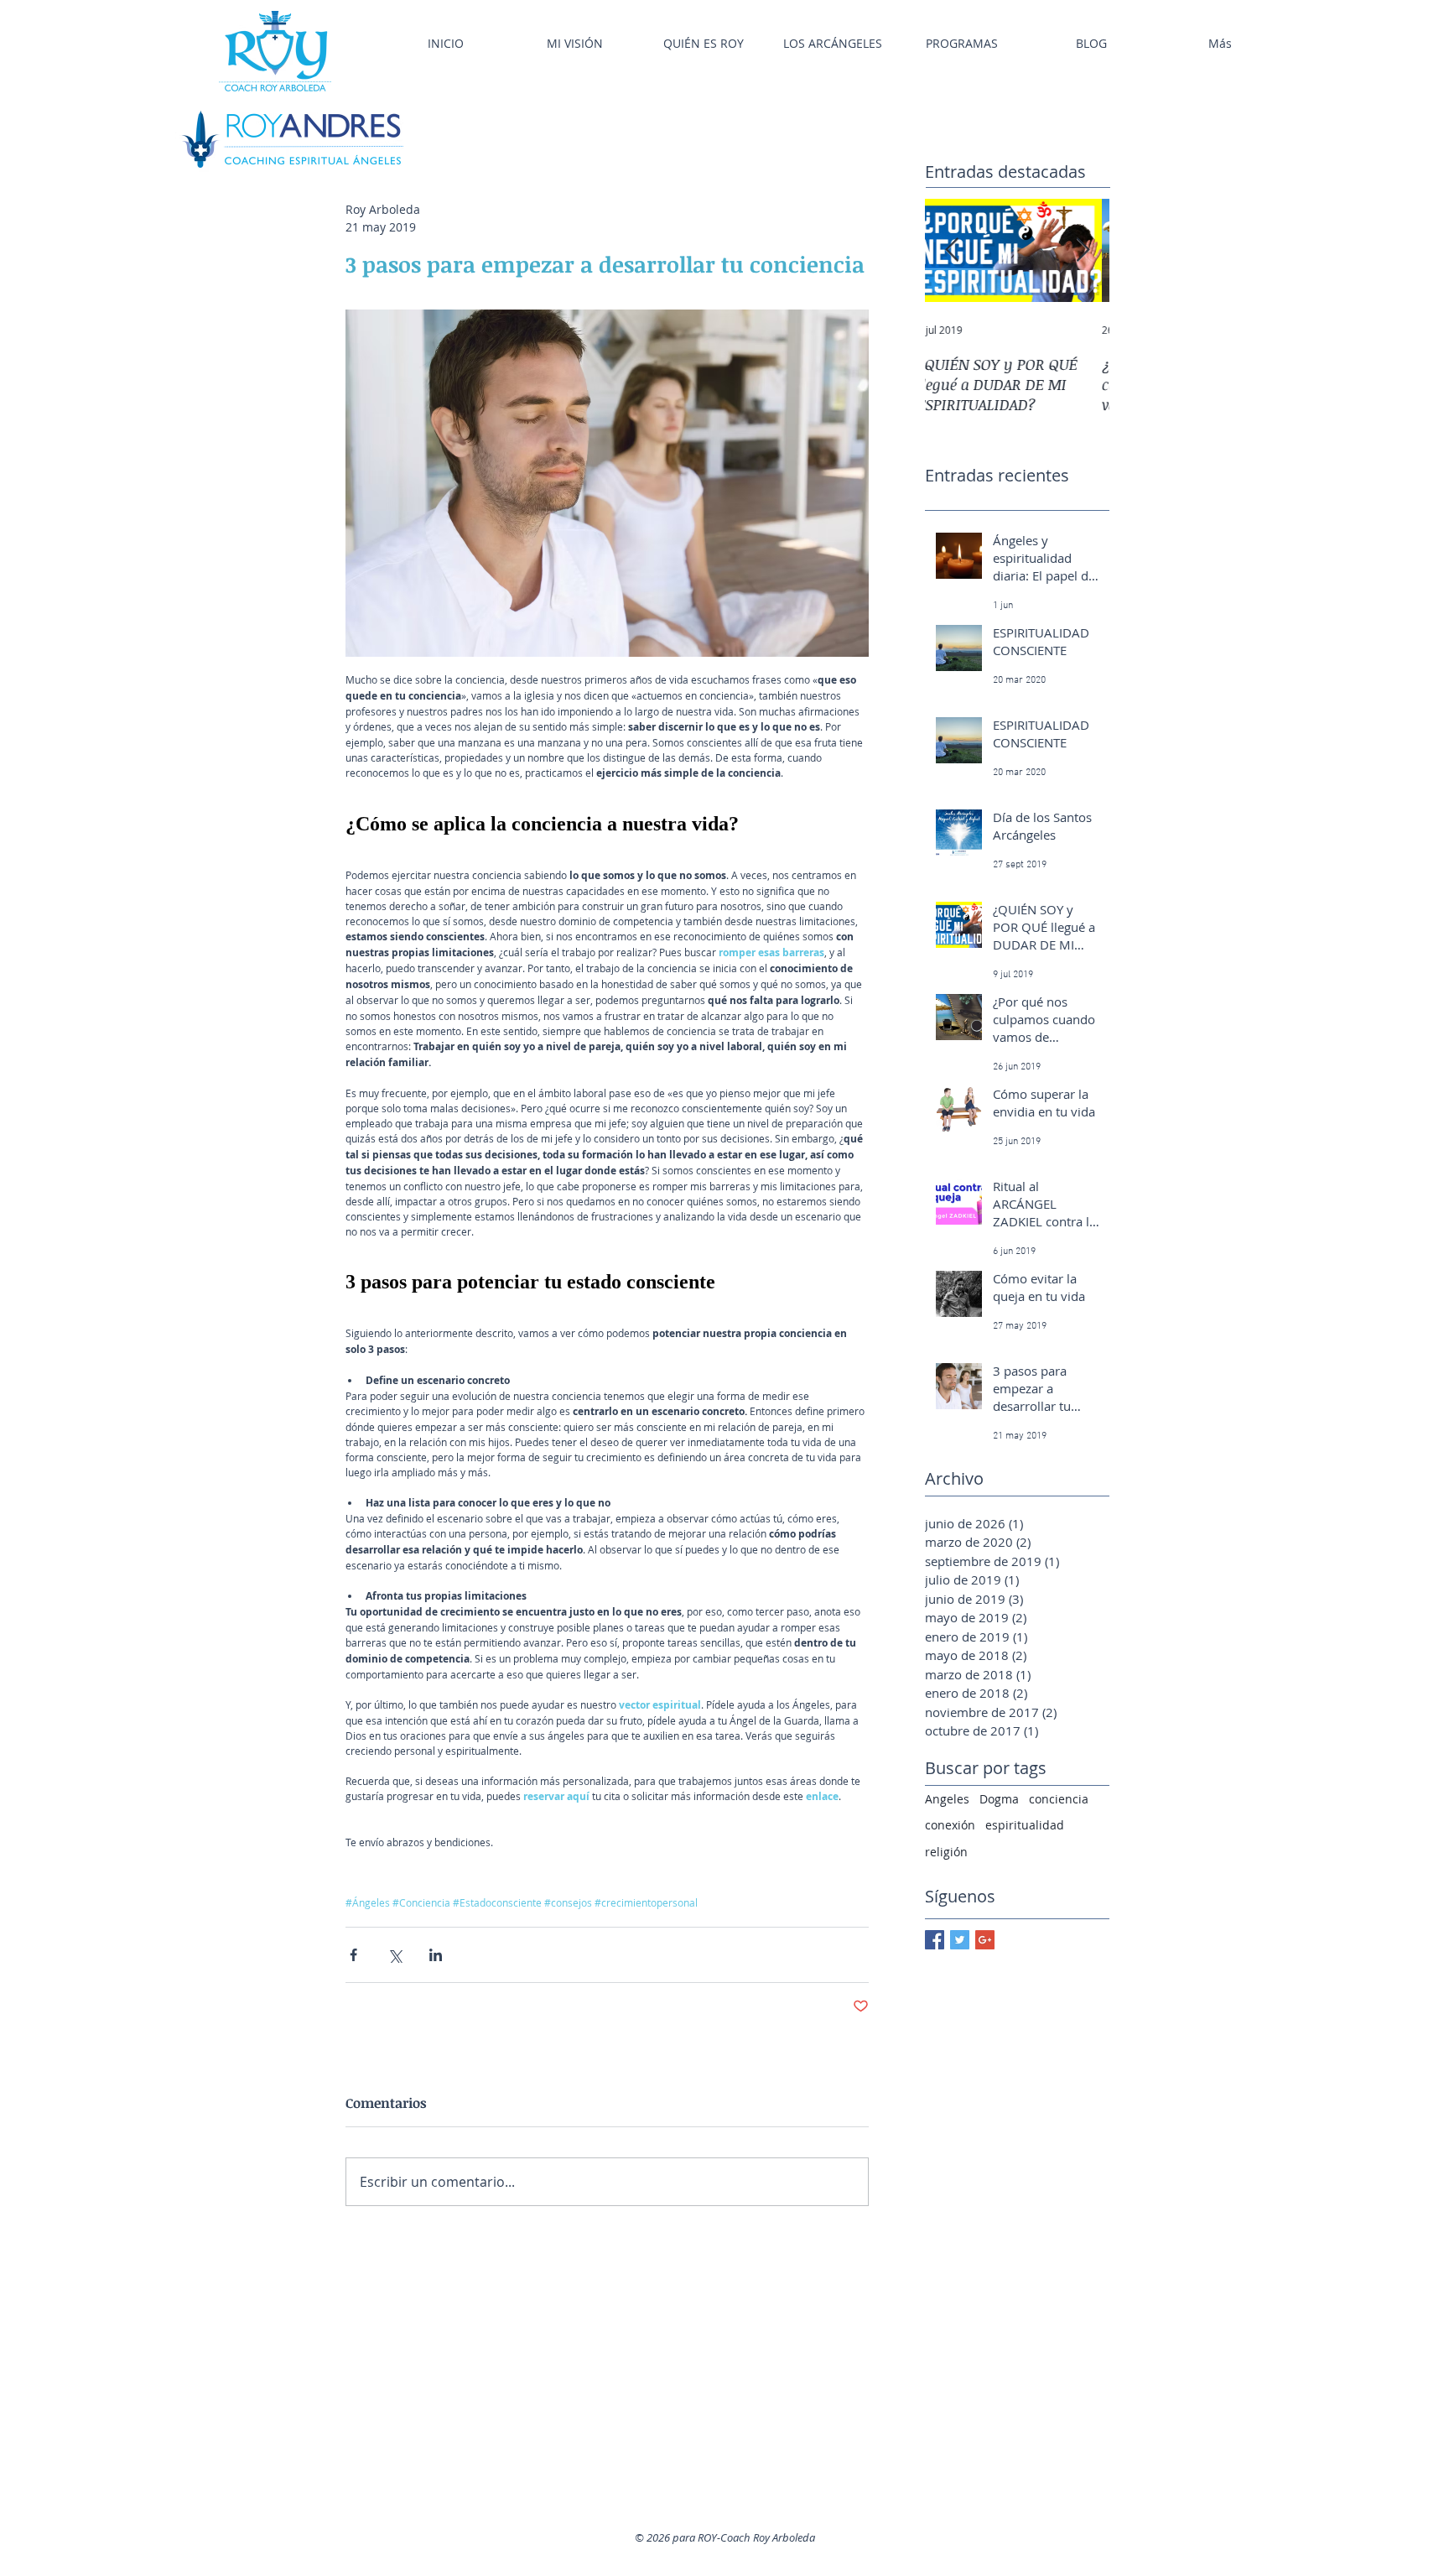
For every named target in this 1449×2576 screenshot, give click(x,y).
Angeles (947, 1799)
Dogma (999, 1799)
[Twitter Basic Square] (960, 1940)
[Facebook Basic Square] (935, 1940)
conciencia (1059, 1799)
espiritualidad (1025, 1825)
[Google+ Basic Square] (985, 1940)
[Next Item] (1083, 250)
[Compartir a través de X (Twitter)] (395, 1955)
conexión (950, 1825)
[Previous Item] (952, 250)
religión (946, 1852)
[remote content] (607, 832)
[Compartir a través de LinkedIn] (436, 1955)
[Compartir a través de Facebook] (353, 1955)
